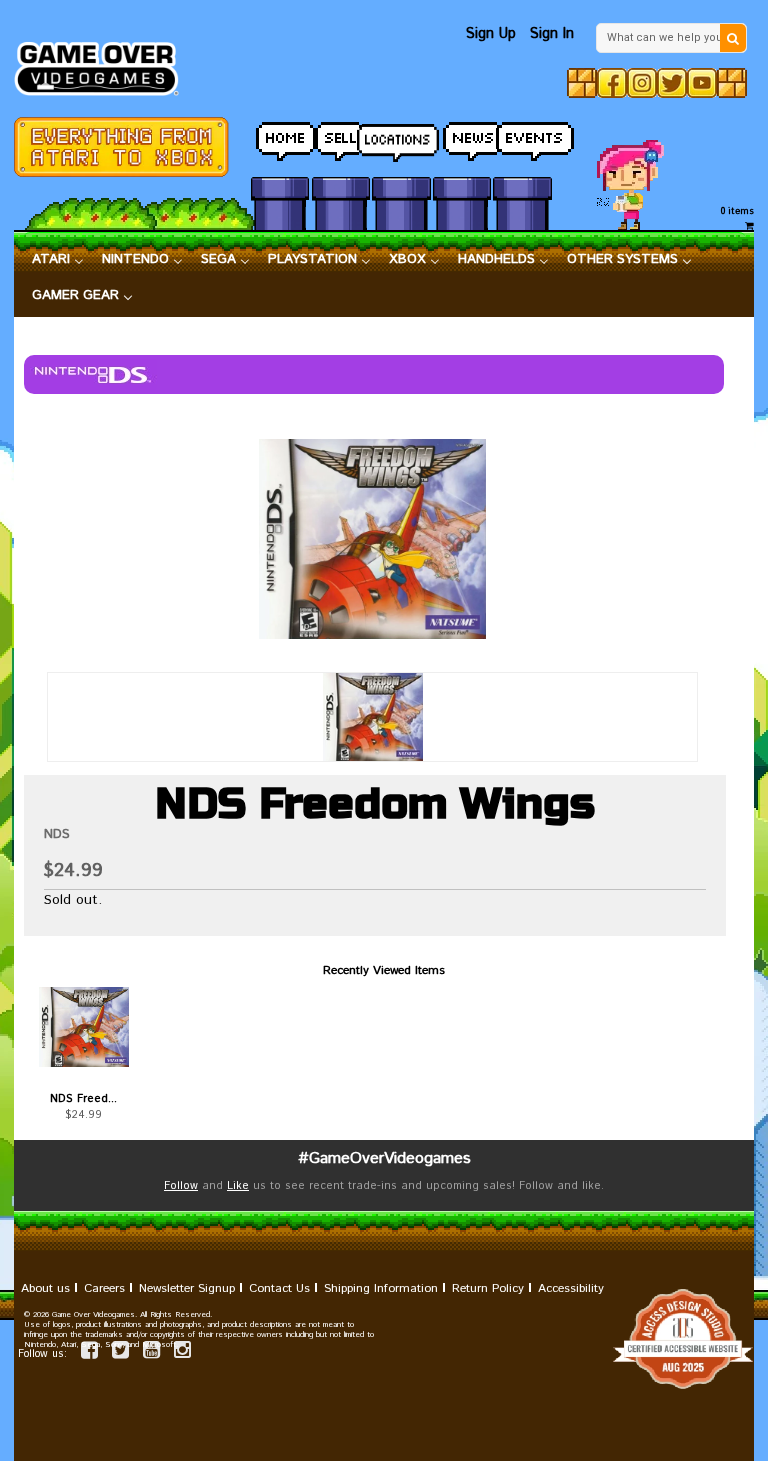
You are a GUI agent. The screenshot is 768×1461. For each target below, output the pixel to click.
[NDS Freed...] (84, 1027)
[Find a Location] (401, 137)
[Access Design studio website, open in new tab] (384, 1339)
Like (238, 1186)
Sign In (552, 33)
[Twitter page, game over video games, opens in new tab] (120, 1353)
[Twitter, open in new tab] (672, 83)
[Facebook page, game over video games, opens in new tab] (89, 1353)
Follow (181, 1186)
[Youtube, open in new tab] (702, 83)
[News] (462, 136)
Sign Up (491, 33)
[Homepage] (103, 63)
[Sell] (341, 136)
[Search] (733, 38)
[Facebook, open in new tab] (612, 83)
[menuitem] (58, 260)
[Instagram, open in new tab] (642, 83)
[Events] (522, 136)
